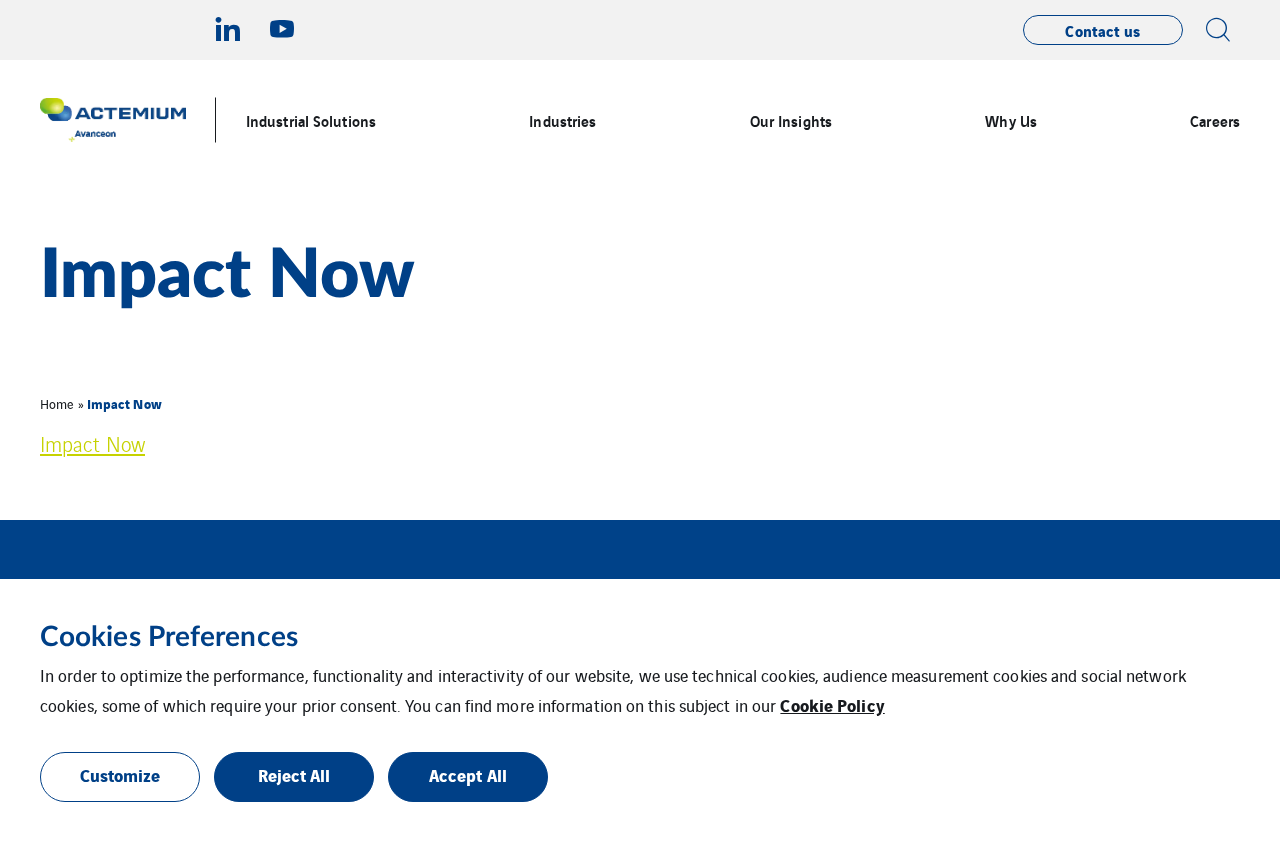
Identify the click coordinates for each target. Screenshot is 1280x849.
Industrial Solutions (311, 120)
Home (57, 403)
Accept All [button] (468, 774)
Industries (562, 120)
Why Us (1011, 120)
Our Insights (791, 120)
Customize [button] (120, 774)
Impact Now (92, 443)
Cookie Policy (832, 704)
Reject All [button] (294, 774)
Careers (1215, 120)
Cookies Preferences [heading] (169, 637)
